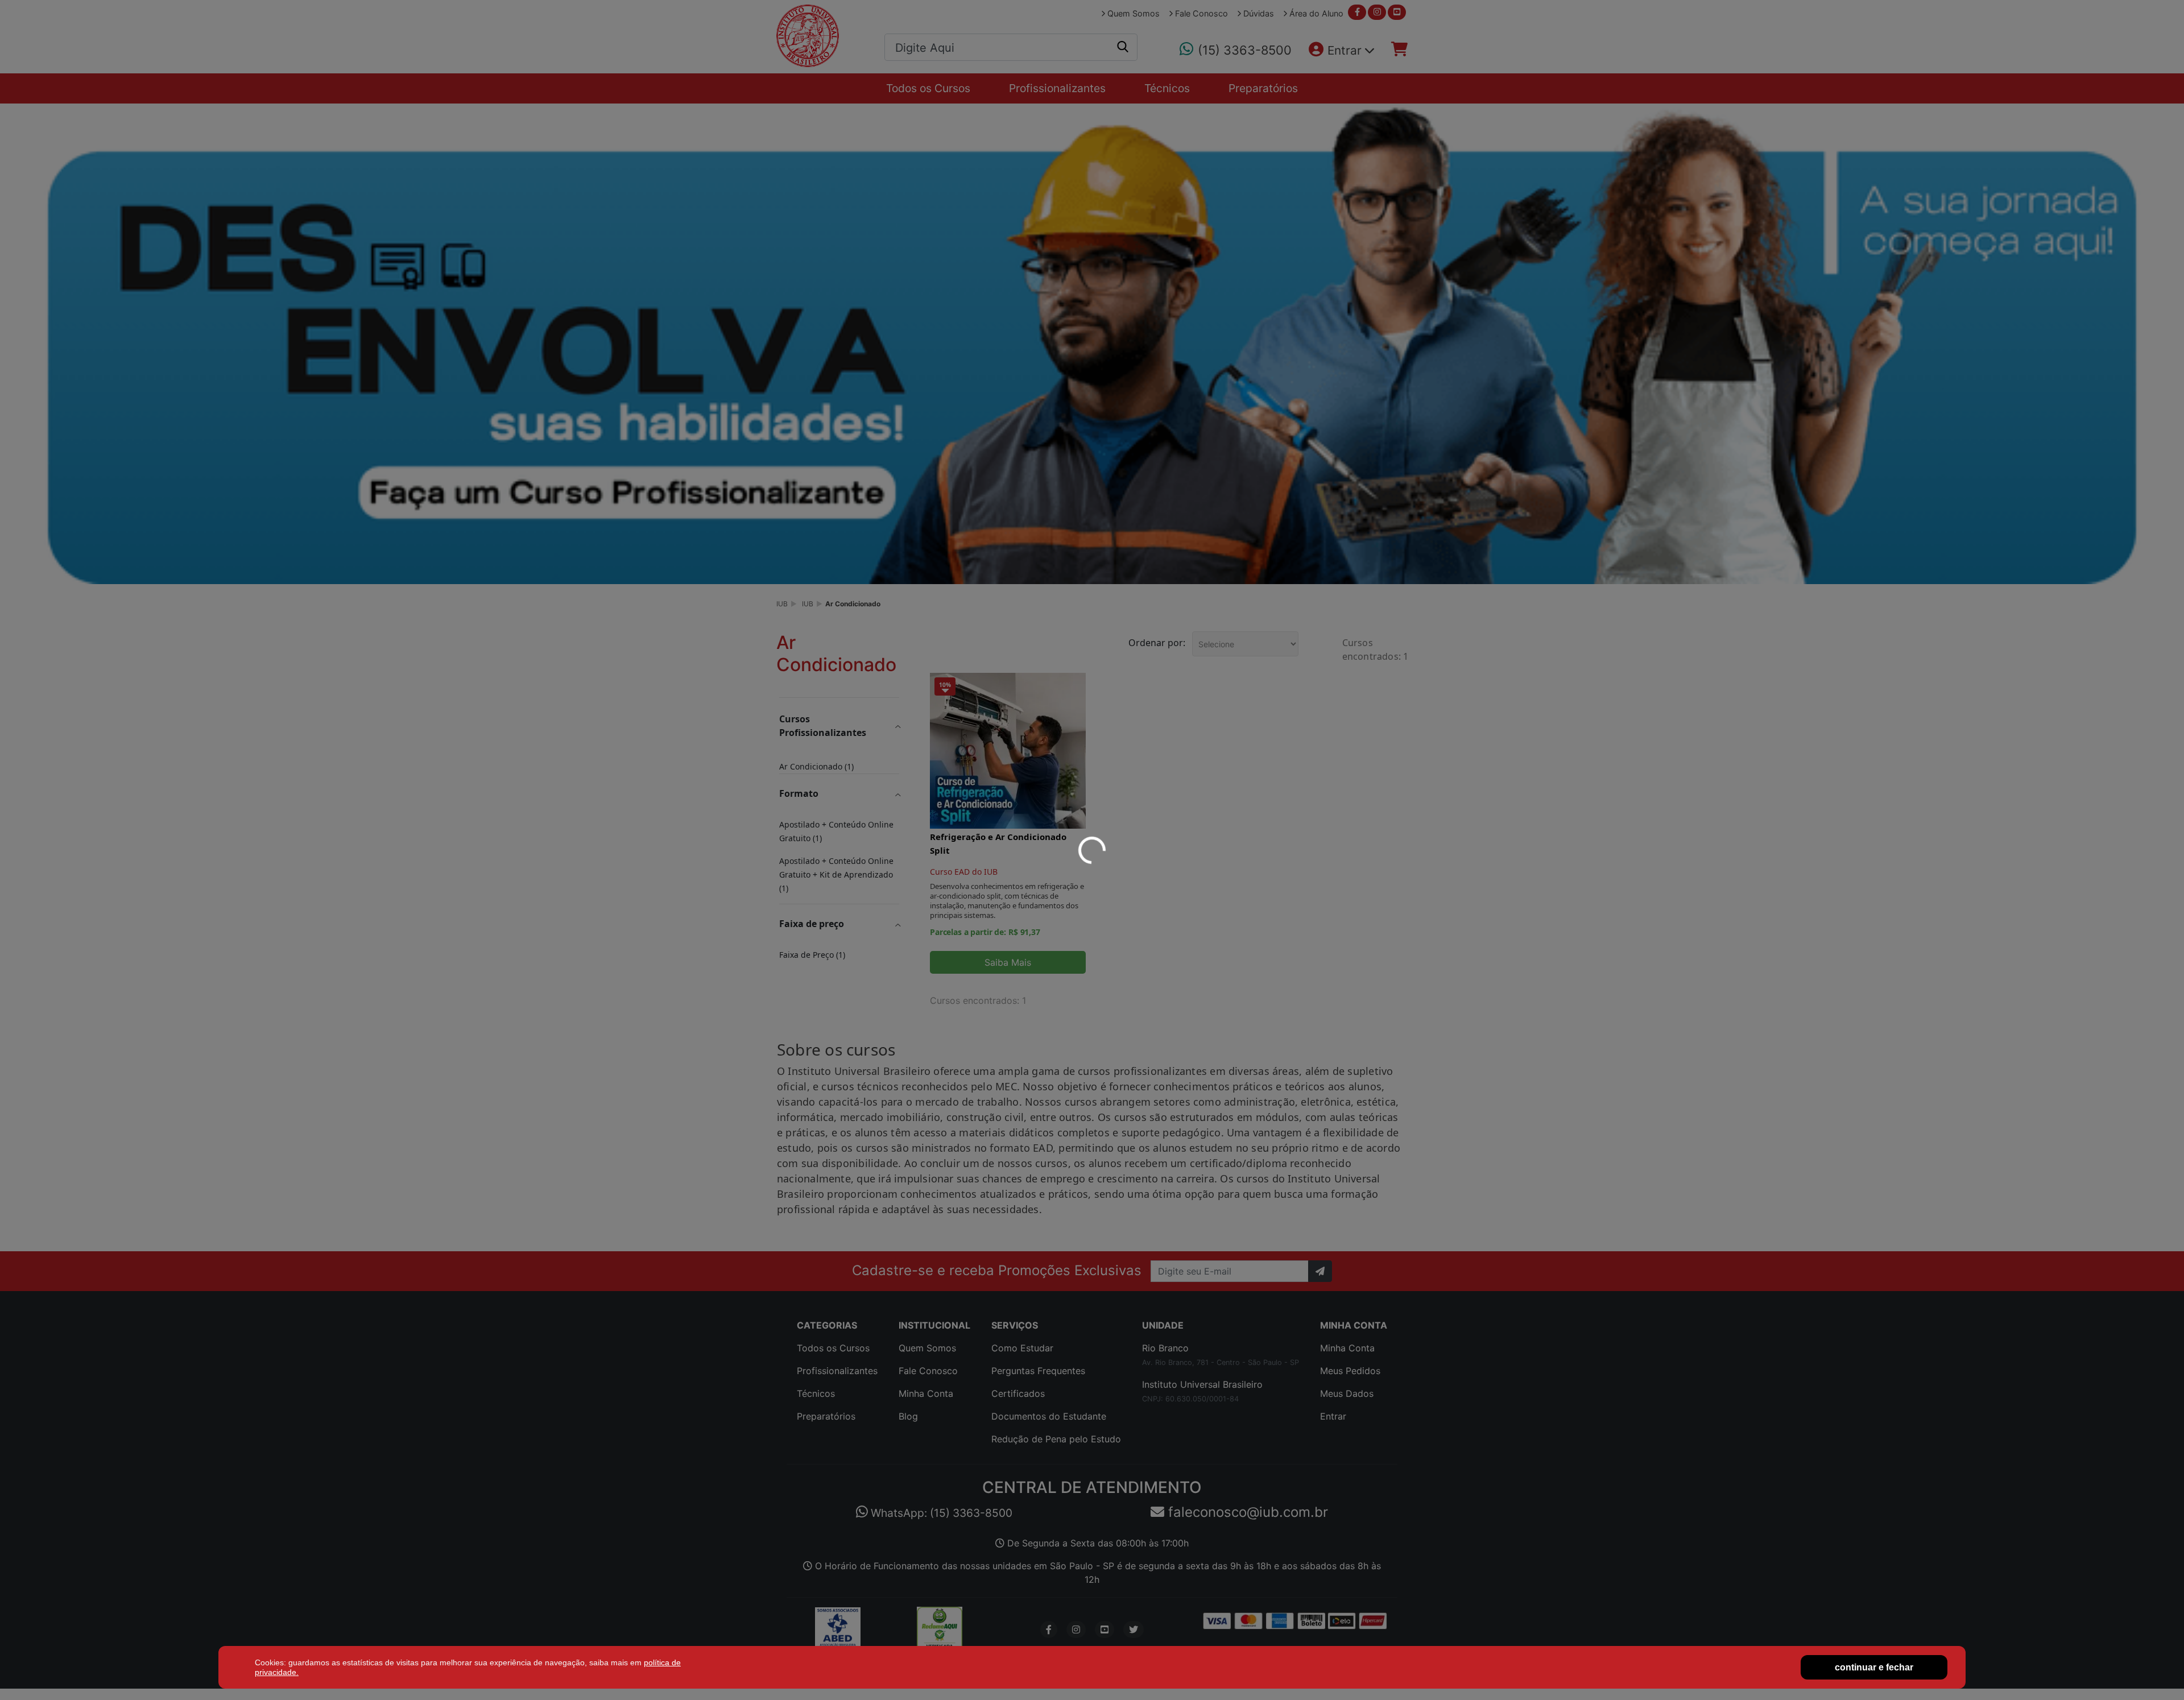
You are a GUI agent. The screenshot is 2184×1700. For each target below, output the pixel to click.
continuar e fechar (1874, 1667)
